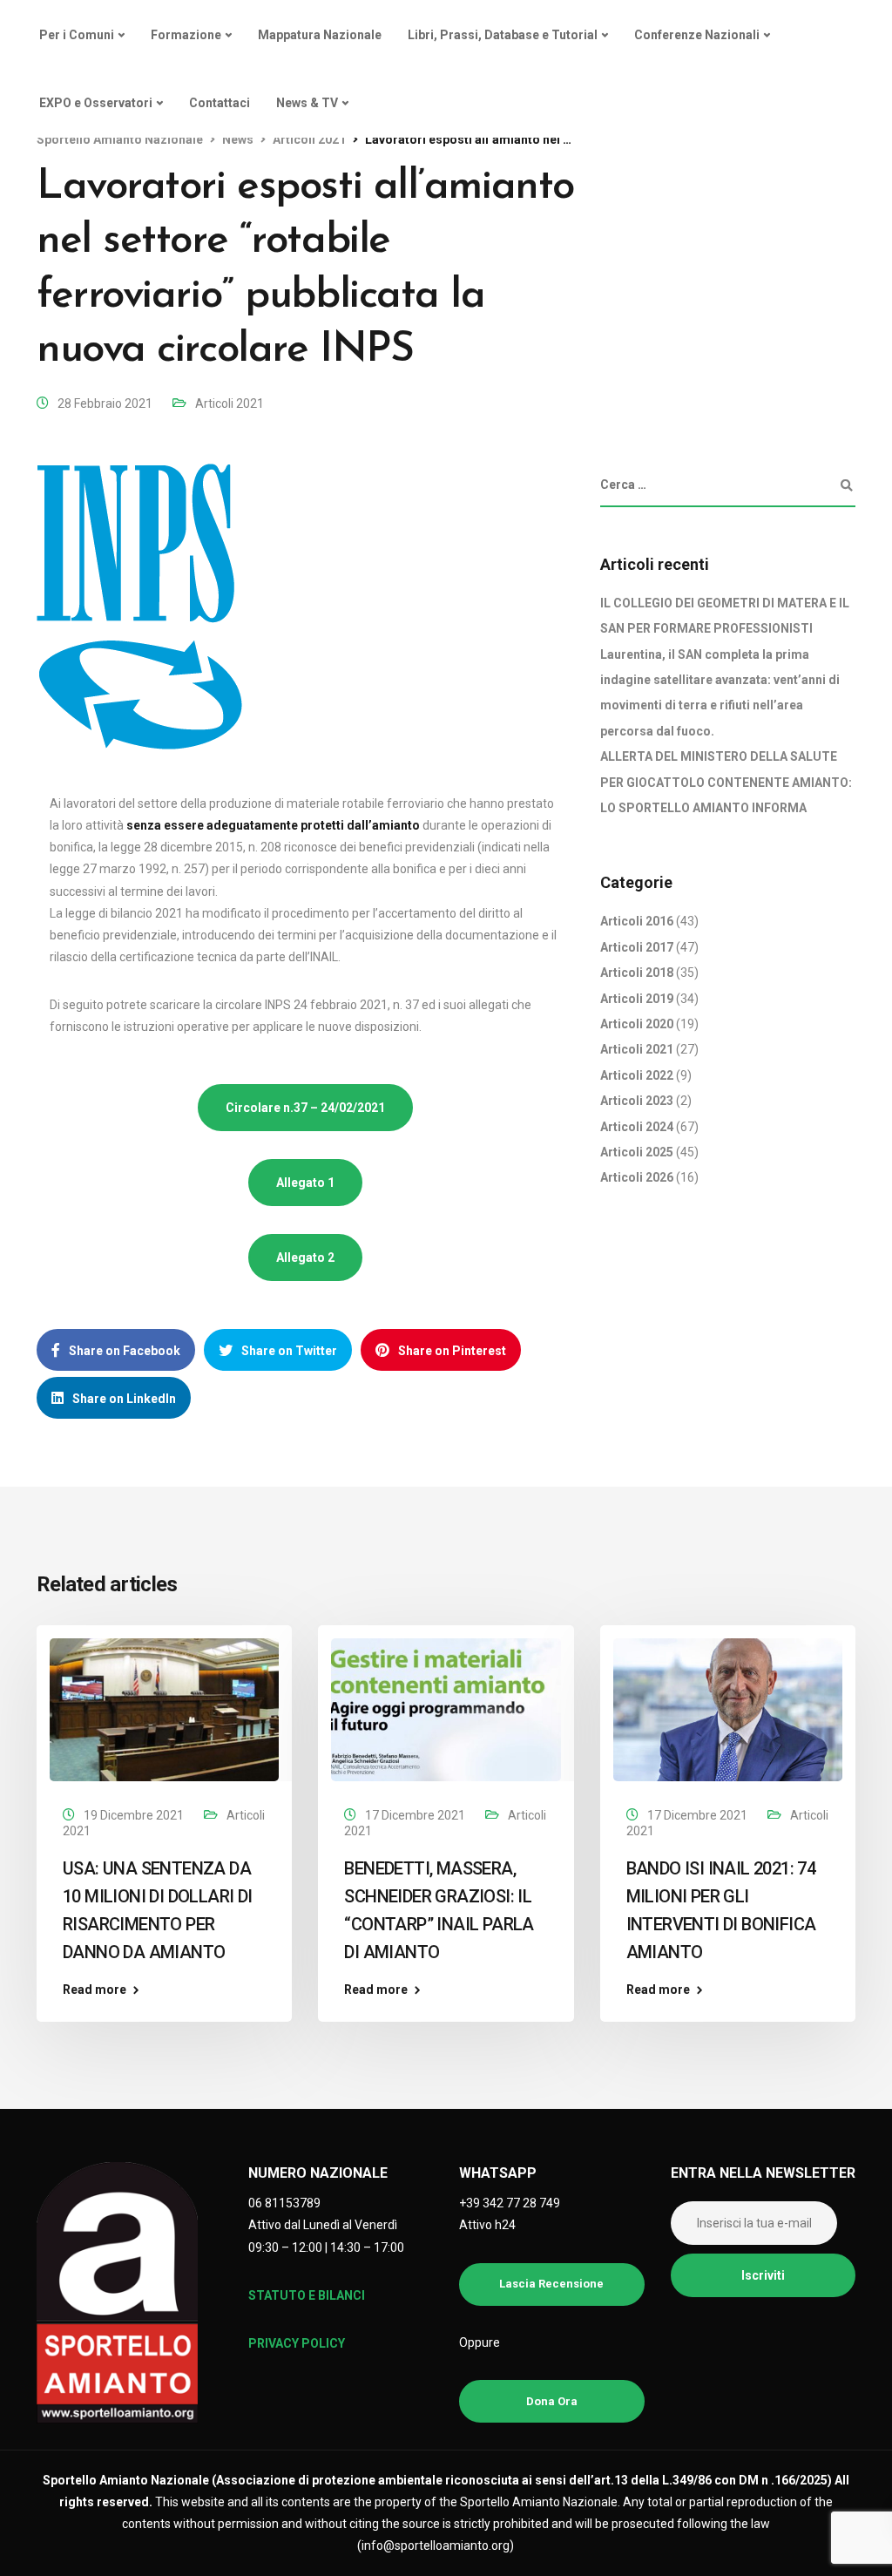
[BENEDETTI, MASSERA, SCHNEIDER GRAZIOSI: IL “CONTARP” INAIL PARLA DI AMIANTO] (446, 1709)
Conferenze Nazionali (697, 35)
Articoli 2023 (637, 1101)
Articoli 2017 (637, 947)
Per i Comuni (77, 35)
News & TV (307, 103)
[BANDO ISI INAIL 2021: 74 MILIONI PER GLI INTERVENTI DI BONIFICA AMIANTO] (728, 1709)
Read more (95, 1990)
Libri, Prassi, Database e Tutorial (503, 35)
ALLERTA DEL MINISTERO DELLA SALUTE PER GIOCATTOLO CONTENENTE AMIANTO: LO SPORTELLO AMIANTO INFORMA (726, 782)
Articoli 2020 (637, 1024)
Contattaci (220, 103)
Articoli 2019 (637, 999)
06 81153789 (284, 2203)
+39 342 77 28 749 (510, 2203)
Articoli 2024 (637, 1127)
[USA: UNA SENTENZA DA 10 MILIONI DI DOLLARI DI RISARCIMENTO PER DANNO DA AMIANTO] (164, 1709)
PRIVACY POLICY (297, 2343)
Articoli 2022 (637, 1075)
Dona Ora (552, 2401)
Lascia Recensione (551, 2284)
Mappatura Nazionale (320, 35)
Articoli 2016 (637, 921)
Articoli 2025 (637, 1152)
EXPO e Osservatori (96, 103)
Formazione (186, 35)
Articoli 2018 (637, 973)
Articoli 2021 (230, 403)
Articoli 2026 (637, 1177)
